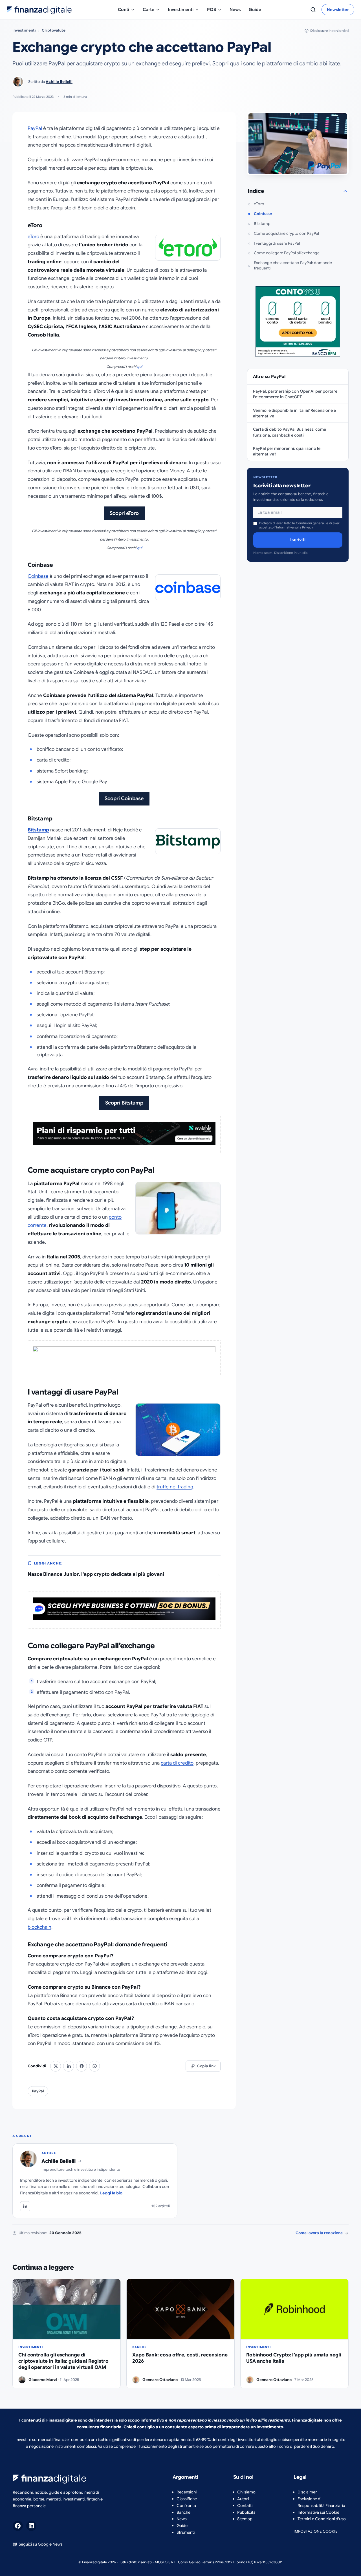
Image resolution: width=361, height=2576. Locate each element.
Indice (256, 191)
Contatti (245, 2506)
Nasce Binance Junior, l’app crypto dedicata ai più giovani (96, 1574)
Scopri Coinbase (124, 798)
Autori (243, 2499)
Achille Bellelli (59, 82)
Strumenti (186, 2532)
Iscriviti (298, 540)
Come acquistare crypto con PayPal (286, 234)
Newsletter (338, 10)
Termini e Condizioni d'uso (322, 2519)
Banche (183, 2512)
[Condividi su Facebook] (82, 2066)
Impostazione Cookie (316, 2531)
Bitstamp (38, 830)
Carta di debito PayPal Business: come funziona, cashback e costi (290, 432)
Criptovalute (54, 30)
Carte (148, 10)
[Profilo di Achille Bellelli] (25, 2206)
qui (140, 367)
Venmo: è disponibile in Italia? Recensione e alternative (294, 413)
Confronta (186, 2506)
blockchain (39, 1927)
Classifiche (187, 2499)
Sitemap (245, 2519)
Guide (255, 10)
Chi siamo (246, 2492)
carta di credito (177, 1763)
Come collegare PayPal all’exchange (287, 253)
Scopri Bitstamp (124, 1103)
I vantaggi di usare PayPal (277, 243)
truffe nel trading (175, 1487)
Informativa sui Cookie (318, 2512)
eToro (33, 237)
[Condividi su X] (56, 2066)
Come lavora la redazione (319, 2233)
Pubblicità (246, 2512)
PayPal (35, 128)
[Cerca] (313, 10)
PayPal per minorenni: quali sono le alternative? (287, 451)
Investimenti (181, 10)
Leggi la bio (111, 2193)
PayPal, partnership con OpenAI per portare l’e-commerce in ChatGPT (295, 394)
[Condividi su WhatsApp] (94, 2066)
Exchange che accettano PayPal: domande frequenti (293, 265)
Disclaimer (307, 2492)
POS (212, 10)
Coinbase (38, 576)
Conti (124, 10)
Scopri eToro (124, 513)
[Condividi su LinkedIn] (69, 2066)
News (235, 10)
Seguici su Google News (41, 2544)
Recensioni (187, 2492)
